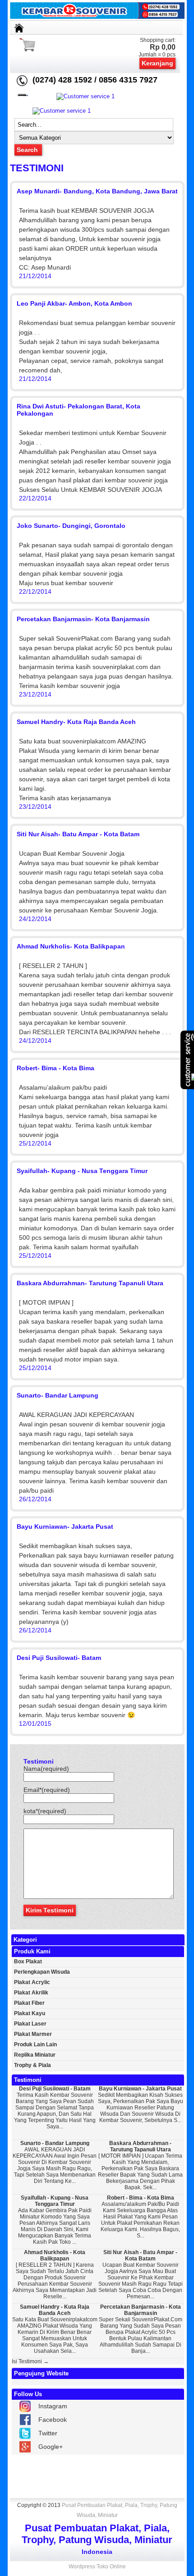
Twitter (48, 2433)
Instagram (53, 2406)
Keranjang (157, 63)
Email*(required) (47, 1790)
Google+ (51, 2447)
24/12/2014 (35, 919)
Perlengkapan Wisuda (42, 1972)
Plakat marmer (33, 2034)
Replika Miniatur (35, 2055)
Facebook (53, 2420)
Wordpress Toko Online (97, 2567)
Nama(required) (46, 1769)
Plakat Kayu (30, 2013)
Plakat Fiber (29, 2003)
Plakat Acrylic (32, 1982)
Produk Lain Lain (35, 2044)
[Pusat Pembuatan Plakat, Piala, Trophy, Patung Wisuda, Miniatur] (97, 17)
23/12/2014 (35, 694)
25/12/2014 (35, 1143)
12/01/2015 (35, 1723)
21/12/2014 (35, 276)
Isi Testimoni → (30, 2361)
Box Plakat (28, 1962)
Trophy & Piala (32, 2065)
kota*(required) (45, 1811)
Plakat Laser (30, 2024)
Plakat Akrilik (31, 1993)
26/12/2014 (35, 1499)
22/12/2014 (35, 498)
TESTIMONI (37, 168)
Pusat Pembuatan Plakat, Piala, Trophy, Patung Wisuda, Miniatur (120, 2510)
